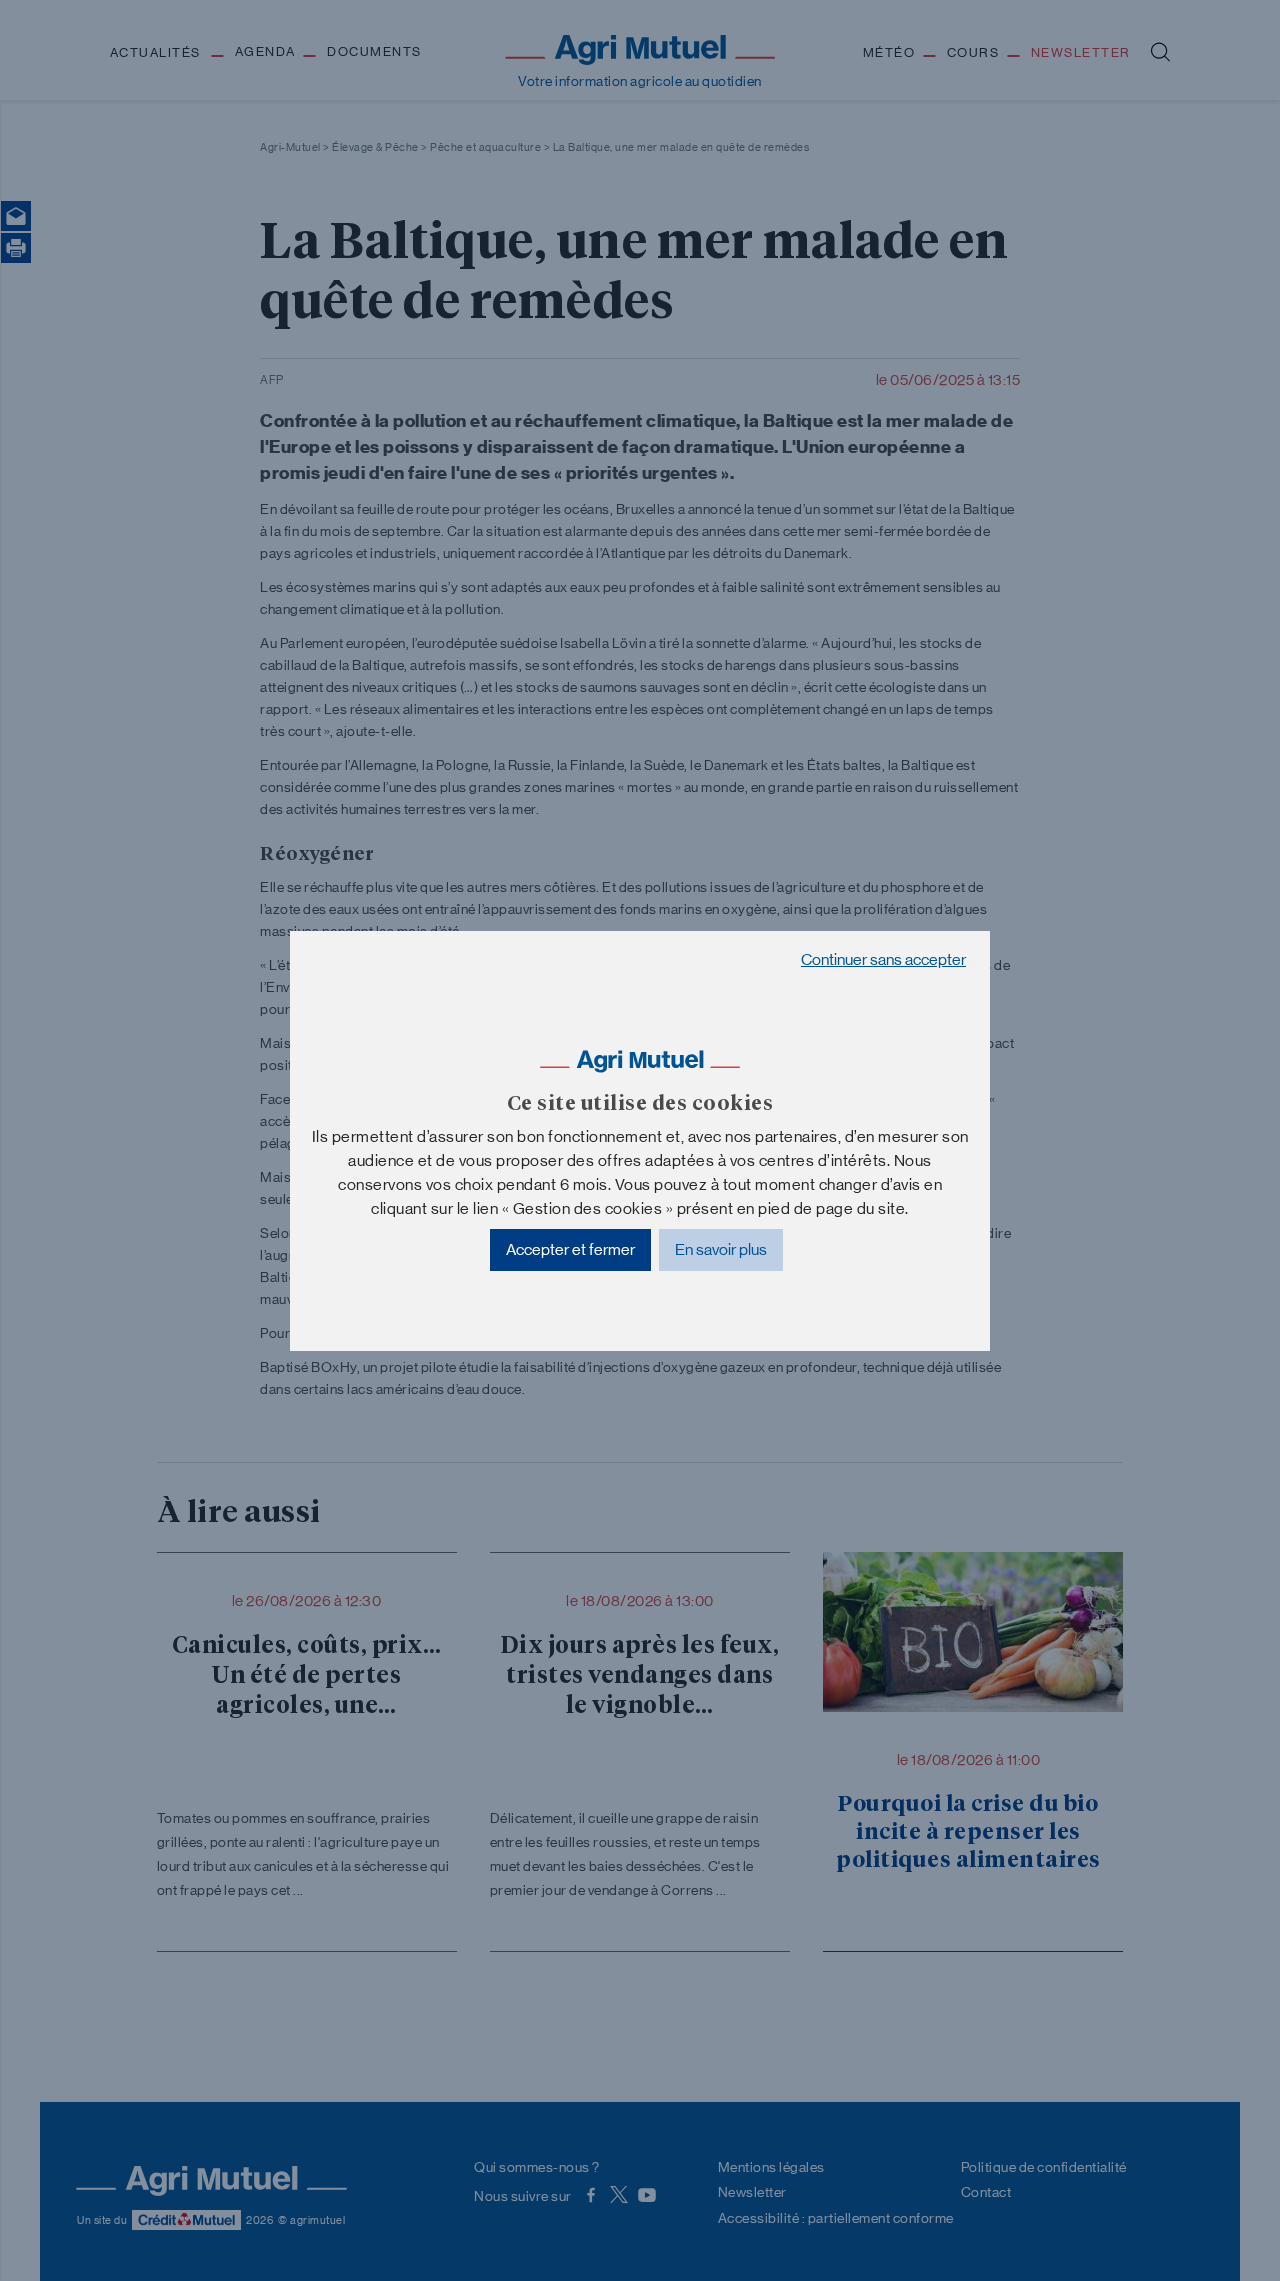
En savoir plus (721, 1249)
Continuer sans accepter (883, 959)
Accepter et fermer (570, 1249)
